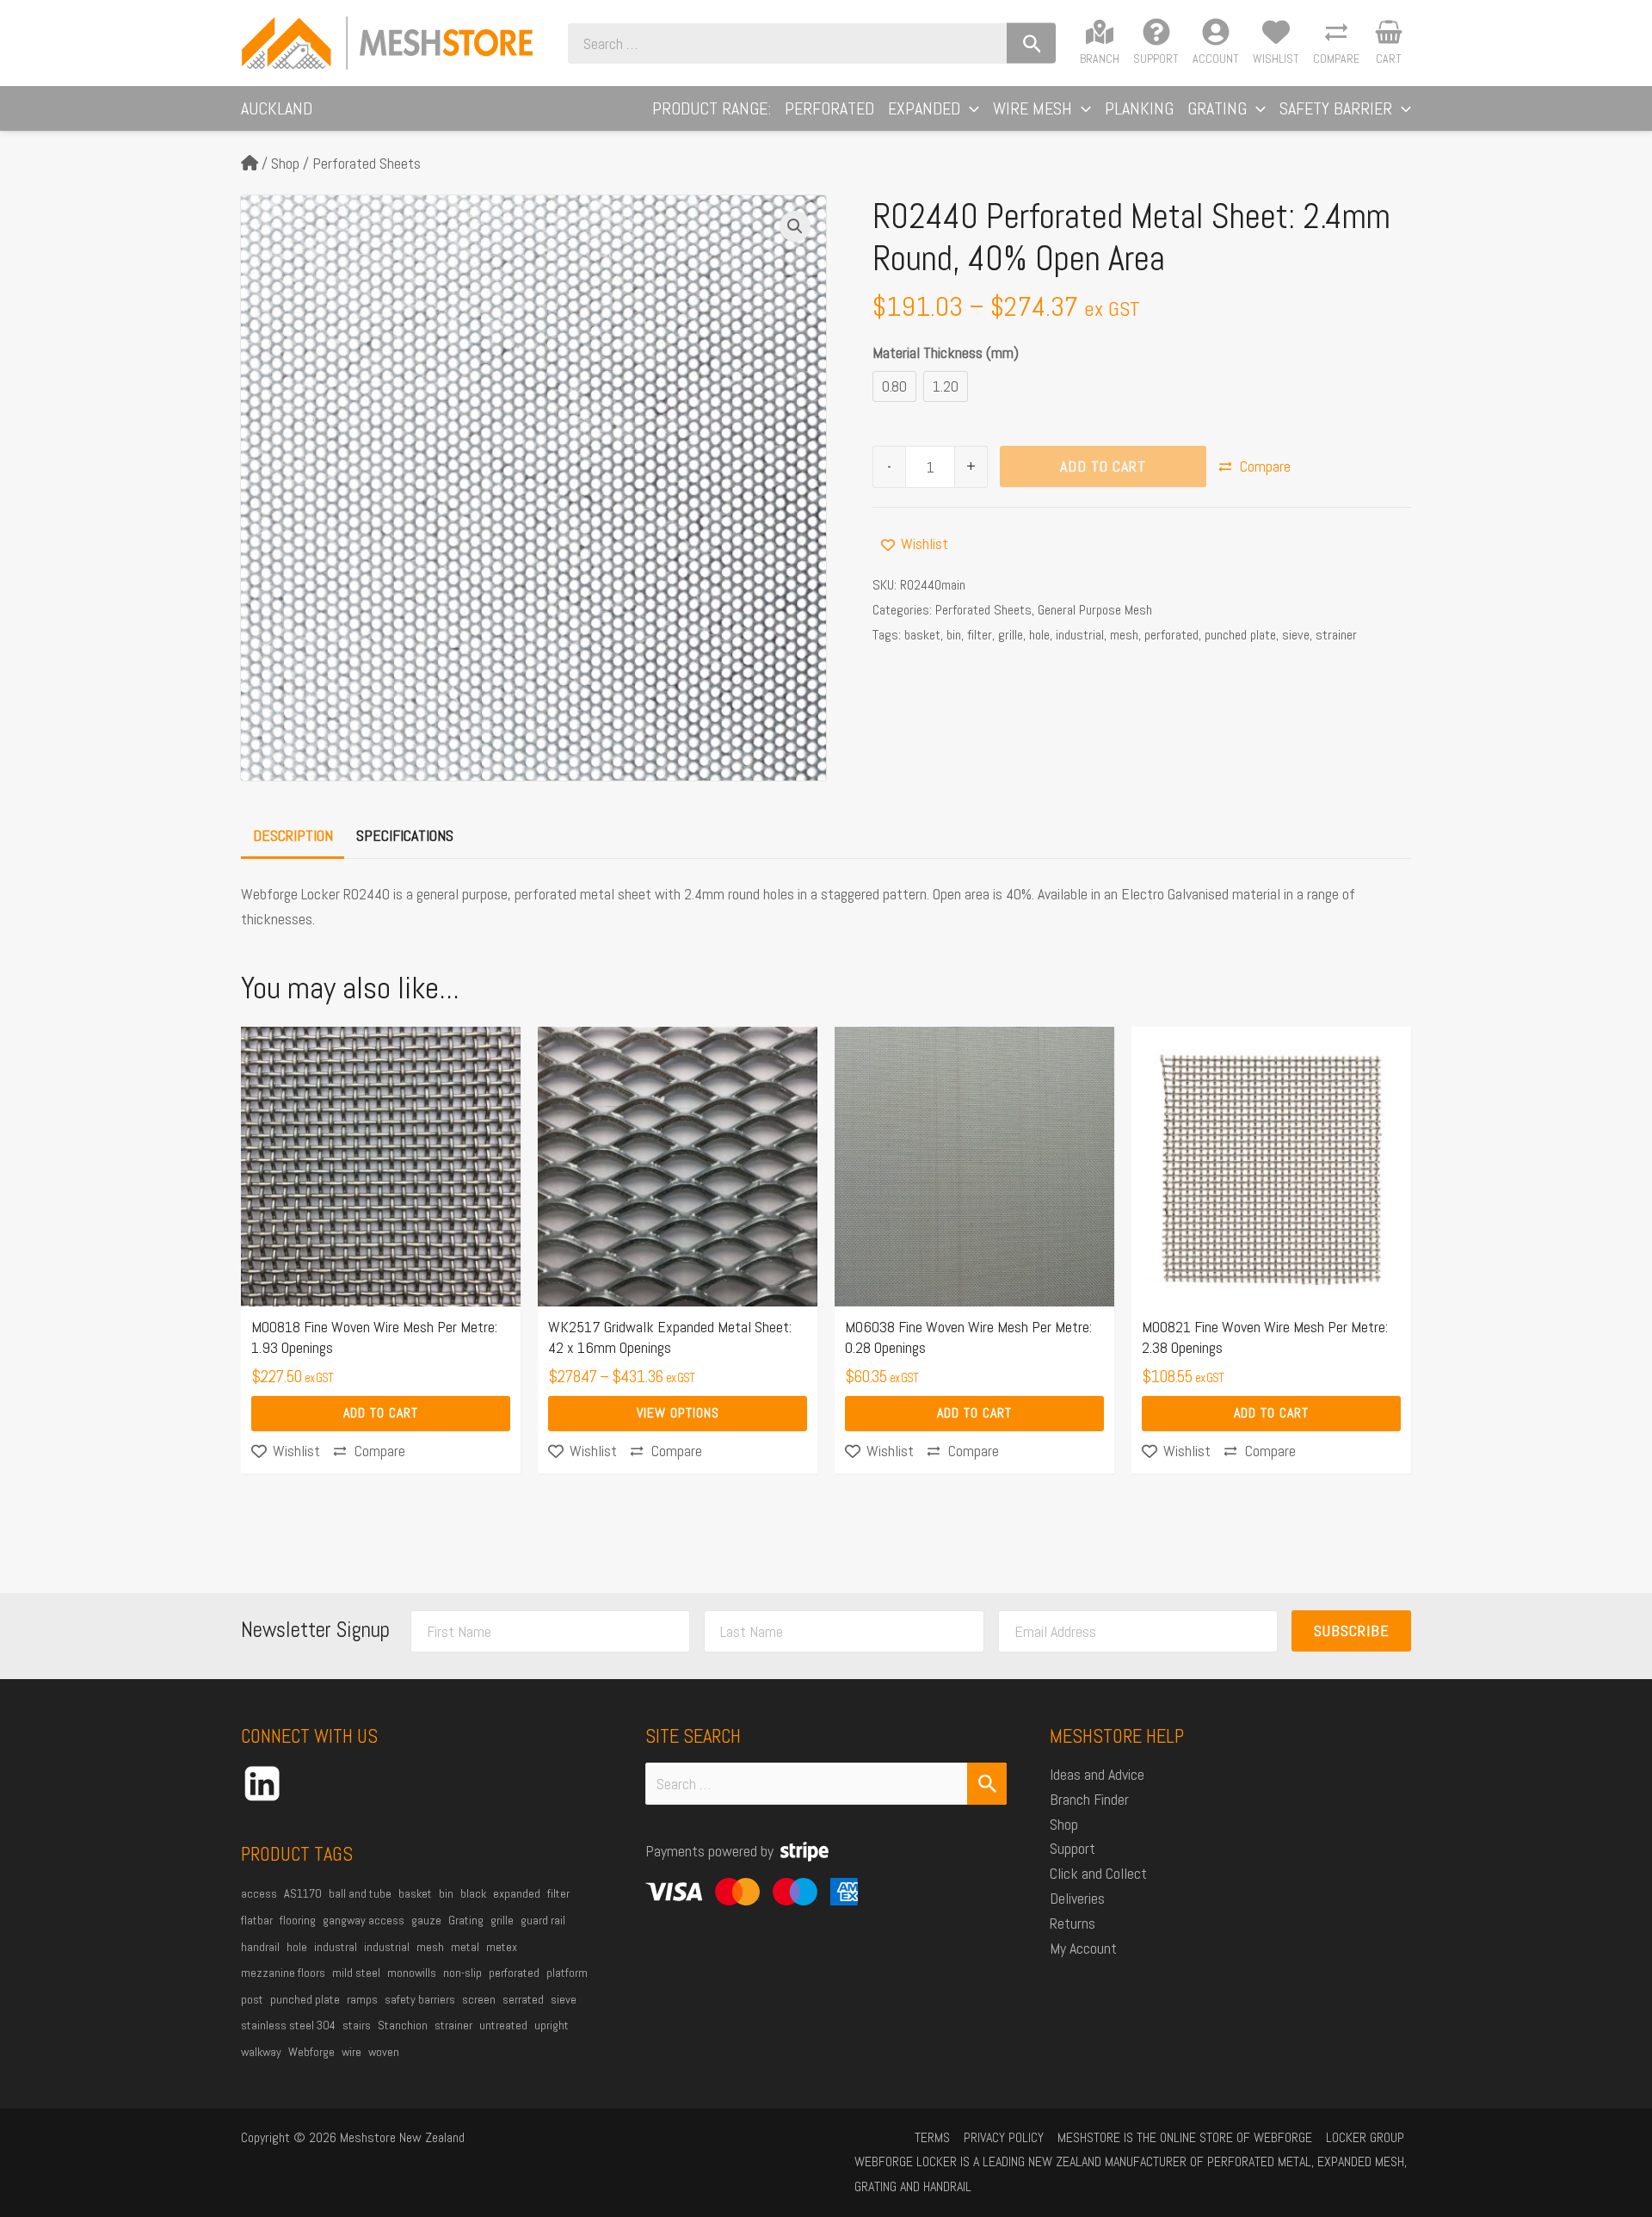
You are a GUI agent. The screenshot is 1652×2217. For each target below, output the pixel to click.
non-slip (462, 1973)
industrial (1080, 635)
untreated (503, 2025)
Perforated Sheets (367, 163)
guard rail (543, 1920)
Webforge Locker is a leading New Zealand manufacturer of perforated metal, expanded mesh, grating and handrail (1131, 2174)
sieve (1296, 635)
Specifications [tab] (405, 835)
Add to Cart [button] (381, 1413)
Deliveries (1077, 1898)
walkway (261, 2052)
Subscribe (1352, 1630)
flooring (298, 1920)
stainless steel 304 (288, 2025)
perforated (1171, 635)
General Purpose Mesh (1095, 610)
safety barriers (420, 1999)
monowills (412, 1973)
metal (465, 1947)
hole (1039, 635)
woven (384, 2052)
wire (351, 2052)
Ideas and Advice (1097, 1774)
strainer (1336, 635)
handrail (260, 1947)
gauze (426, 1920)
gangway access (364, 1920)
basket (922, 635)
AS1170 (303, 1893)
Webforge (311, 2052)
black (473, 1893)
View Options (678, 1413)
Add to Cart (1103, 466)
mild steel (356, 1973)
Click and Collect (1098, 1873)
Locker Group (1365, 2137)
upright (552, 2025)
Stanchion (403, 2025)
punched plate (1240, 635)
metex (502, 1947)
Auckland (277, 108)
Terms (932, 2137)
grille (1011, 635)
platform (567, 1973)
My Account (1083, 1948)
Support (1073, 1848)
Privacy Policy (1004, 2137)
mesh (1124, 635)
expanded (517, 1893)
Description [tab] (293, 835)
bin (954, 635)
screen (479, 1999)
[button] (970, 108)
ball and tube (360, 1893)
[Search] (1031, 43)
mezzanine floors (283, 1973)
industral (336, 1947)
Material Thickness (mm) (946, 352)
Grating (466, 1920)
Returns (1073, 1923)
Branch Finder (1089, 1799)
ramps (362, 1999)
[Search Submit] (987, 1784)
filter (980, 635)
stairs (357, 2025)
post (252, 1999)
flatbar (257, 1920)
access (259, 1893)
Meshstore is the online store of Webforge (1185, 2137)
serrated (523, 1999)
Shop (285, 163)
